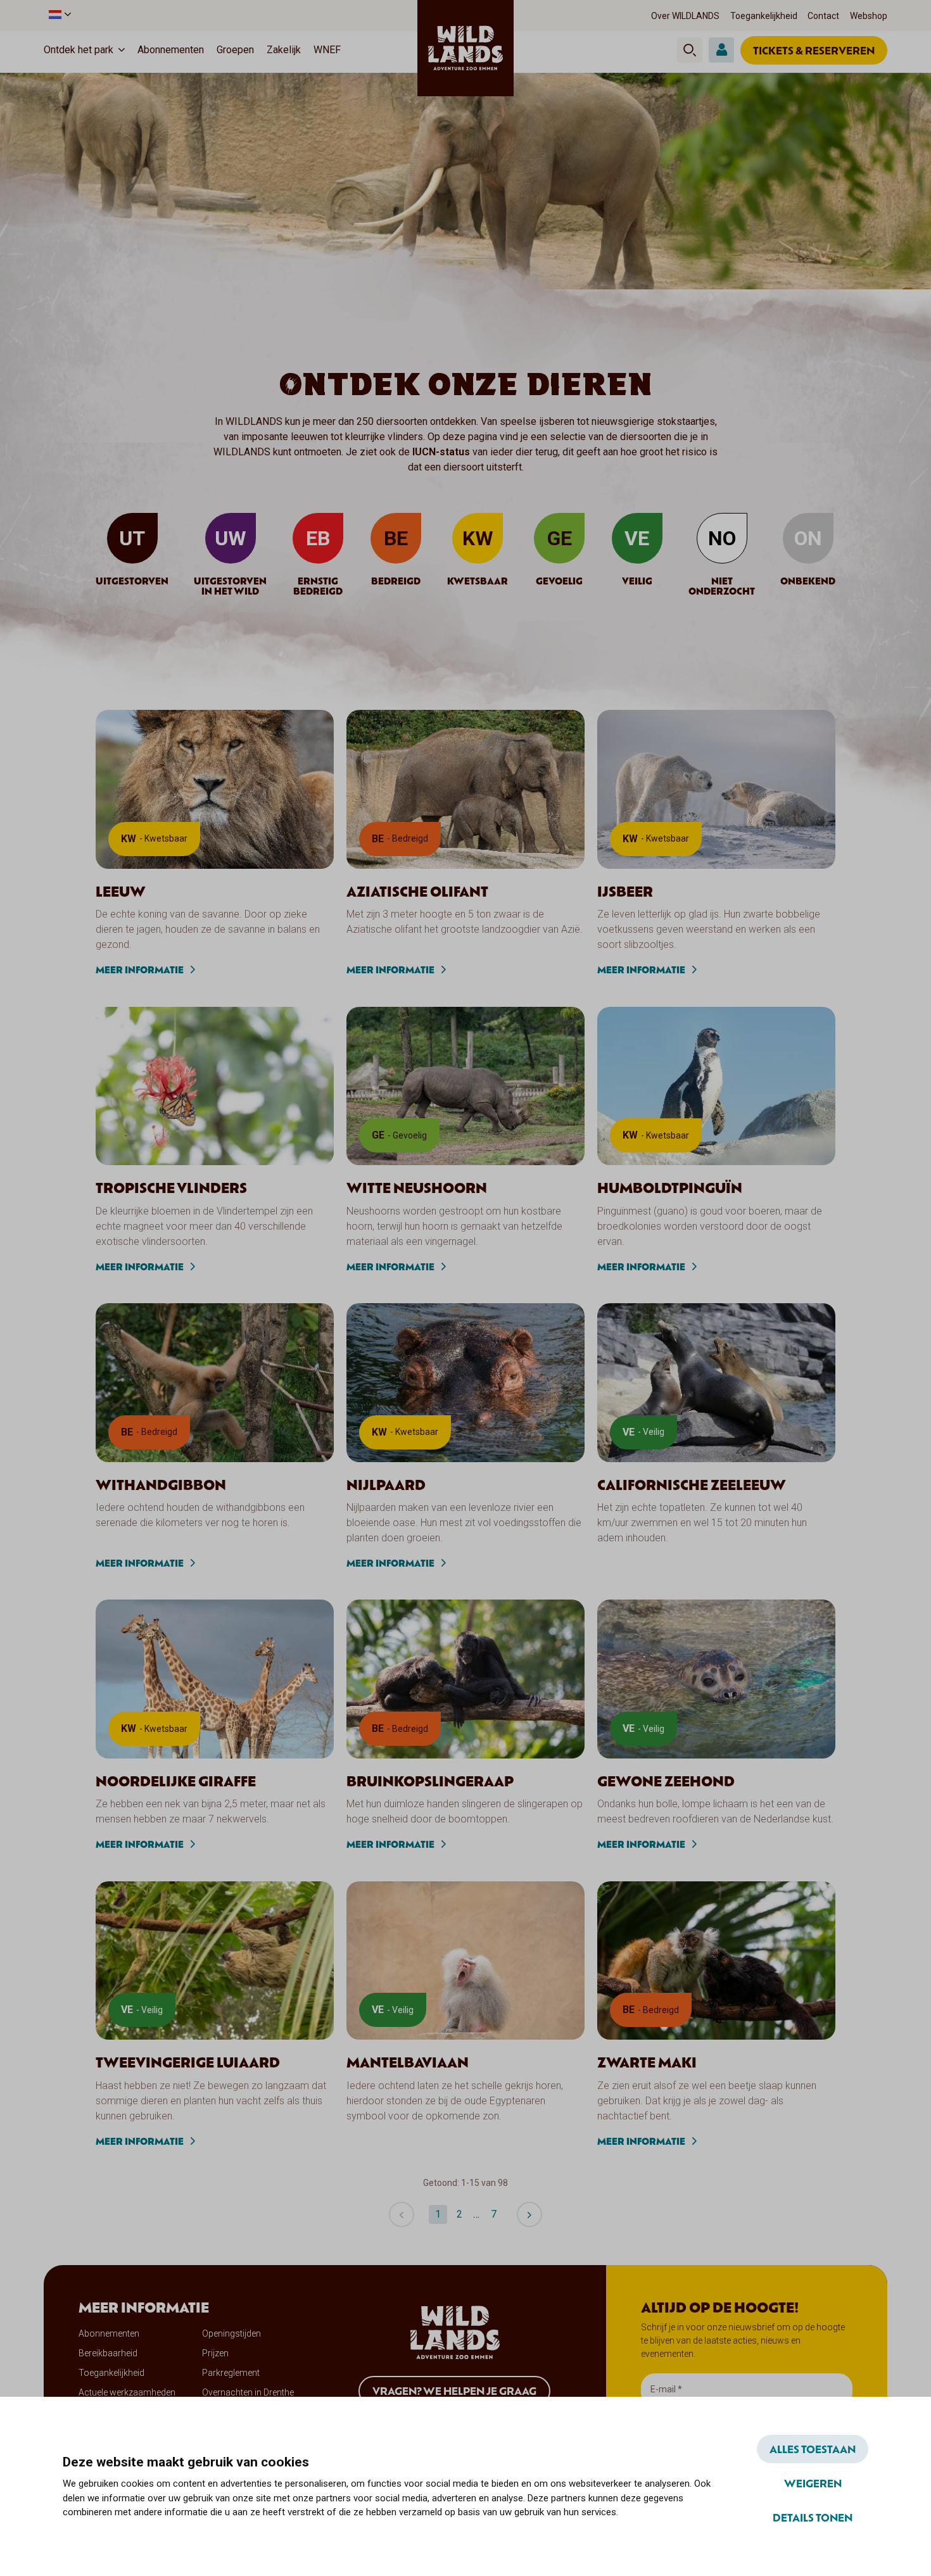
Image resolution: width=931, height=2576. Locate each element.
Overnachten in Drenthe (248, 2392)
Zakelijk (284, 50)
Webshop (869, 16)
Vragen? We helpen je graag (454, 2390)
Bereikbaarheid (108, 2353)
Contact (823, 16)
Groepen (235, 50)
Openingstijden (231, 2333)
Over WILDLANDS (685, 16)
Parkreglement (231, 2373)
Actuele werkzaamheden (127, 2392)
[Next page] (529, 2214)
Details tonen (813, 2517)
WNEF (327, 50)
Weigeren (813, 2483)
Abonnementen (171, 50)
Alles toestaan (813, 2449)
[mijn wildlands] (721, 50)
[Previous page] (402, 2214)
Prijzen (215, 2353)
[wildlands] (465, 48)
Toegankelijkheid (764, 16)
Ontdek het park (79, 50)
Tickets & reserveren (814, 50)
